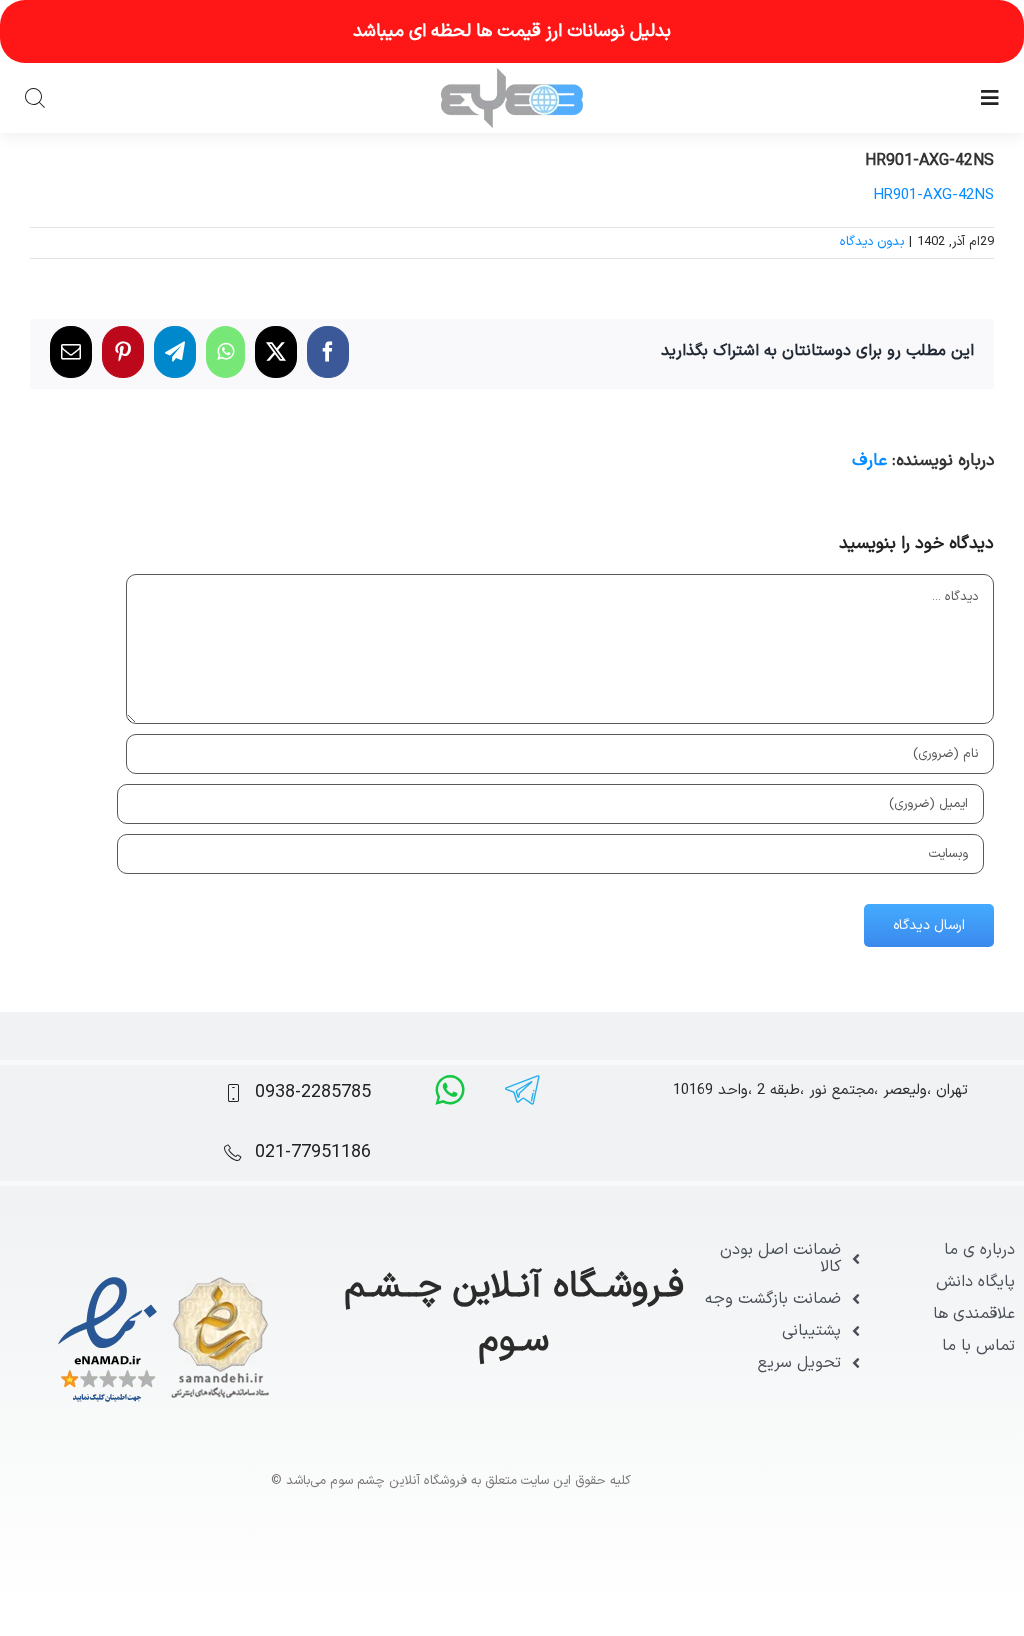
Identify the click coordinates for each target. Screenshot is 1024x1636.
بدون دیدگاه (872, 242)
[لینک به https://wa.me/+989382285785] (450, 1090)
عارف (869, 461)
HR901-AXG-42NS (933, 195)
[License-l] (163, 1277)
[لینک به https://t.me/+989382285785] (522, 1090)
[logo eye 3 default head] (512, 75)
